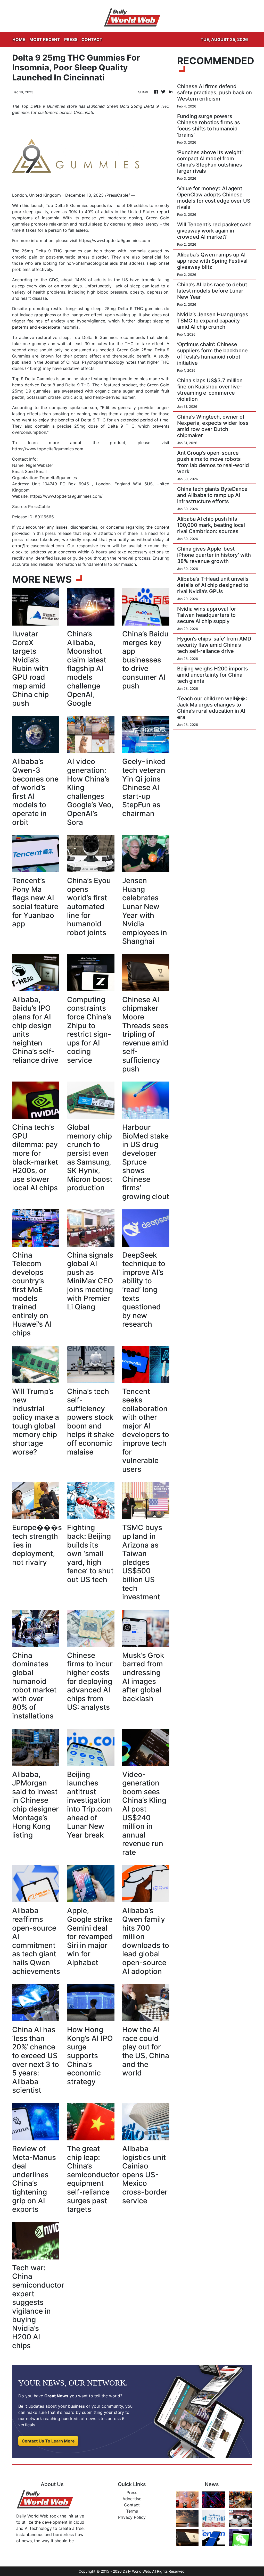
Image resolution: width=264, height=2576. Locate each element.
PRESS (71, 39)
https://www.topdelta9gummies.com (114, 240)
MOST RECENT (45, 39)
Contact (132, 2505)
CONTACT (92, 39)
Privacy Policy (132, 2517)
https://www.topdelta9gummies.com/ (66, 496)
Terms (132, 2511)
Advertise (132, 2499)
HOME (19, 39)
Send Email (36, 471)
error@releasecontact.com (38, 546)
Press (132, 2492)
